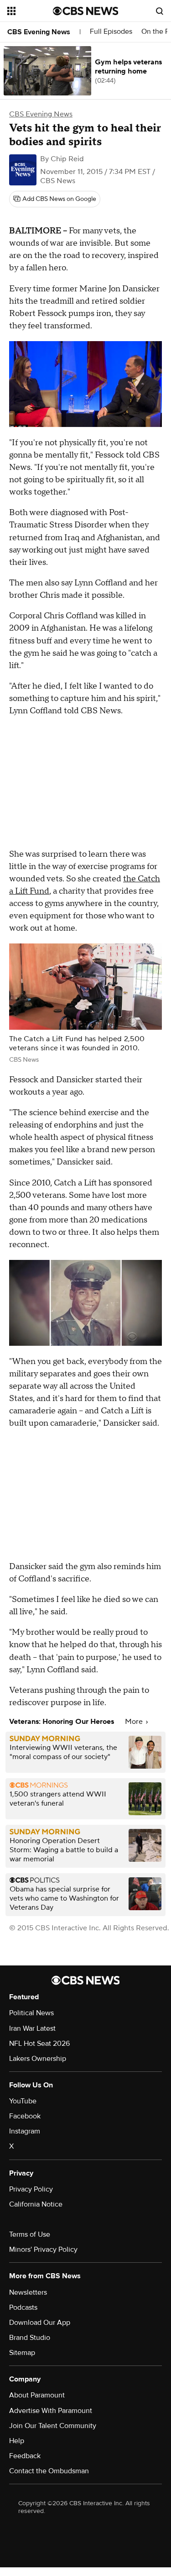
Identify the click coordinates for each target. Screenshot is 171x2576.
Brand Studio (30, 2338)
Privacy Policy (31, 2189)
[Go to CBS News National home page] (86, 11)
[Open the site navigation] (30, 11)
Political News (31, 2013)
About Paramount (37, 2395)
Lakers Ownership (38, 2059)
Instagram (25, 2131)
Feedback (25, 2456)
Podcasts (23, 2307)
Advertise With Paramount (51, 2411)
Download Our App (40, 2323)
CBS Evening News (39, 32)
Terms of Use (30, 2234)
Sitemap (22, 2353)
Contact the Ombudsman (49, 2471)
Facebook (25, 2116)
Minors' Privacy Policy (43, 2249)
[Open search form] (160, 11)
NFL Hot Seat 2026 (39, 2044)
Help (17, 2441)
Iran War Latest (32, 2028)
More (135, 1722)
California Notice (36, 2204)
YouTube (23, 2101)
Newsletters (28, 2292)
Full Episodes (111, 32)
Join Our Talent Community (53, 2426)
